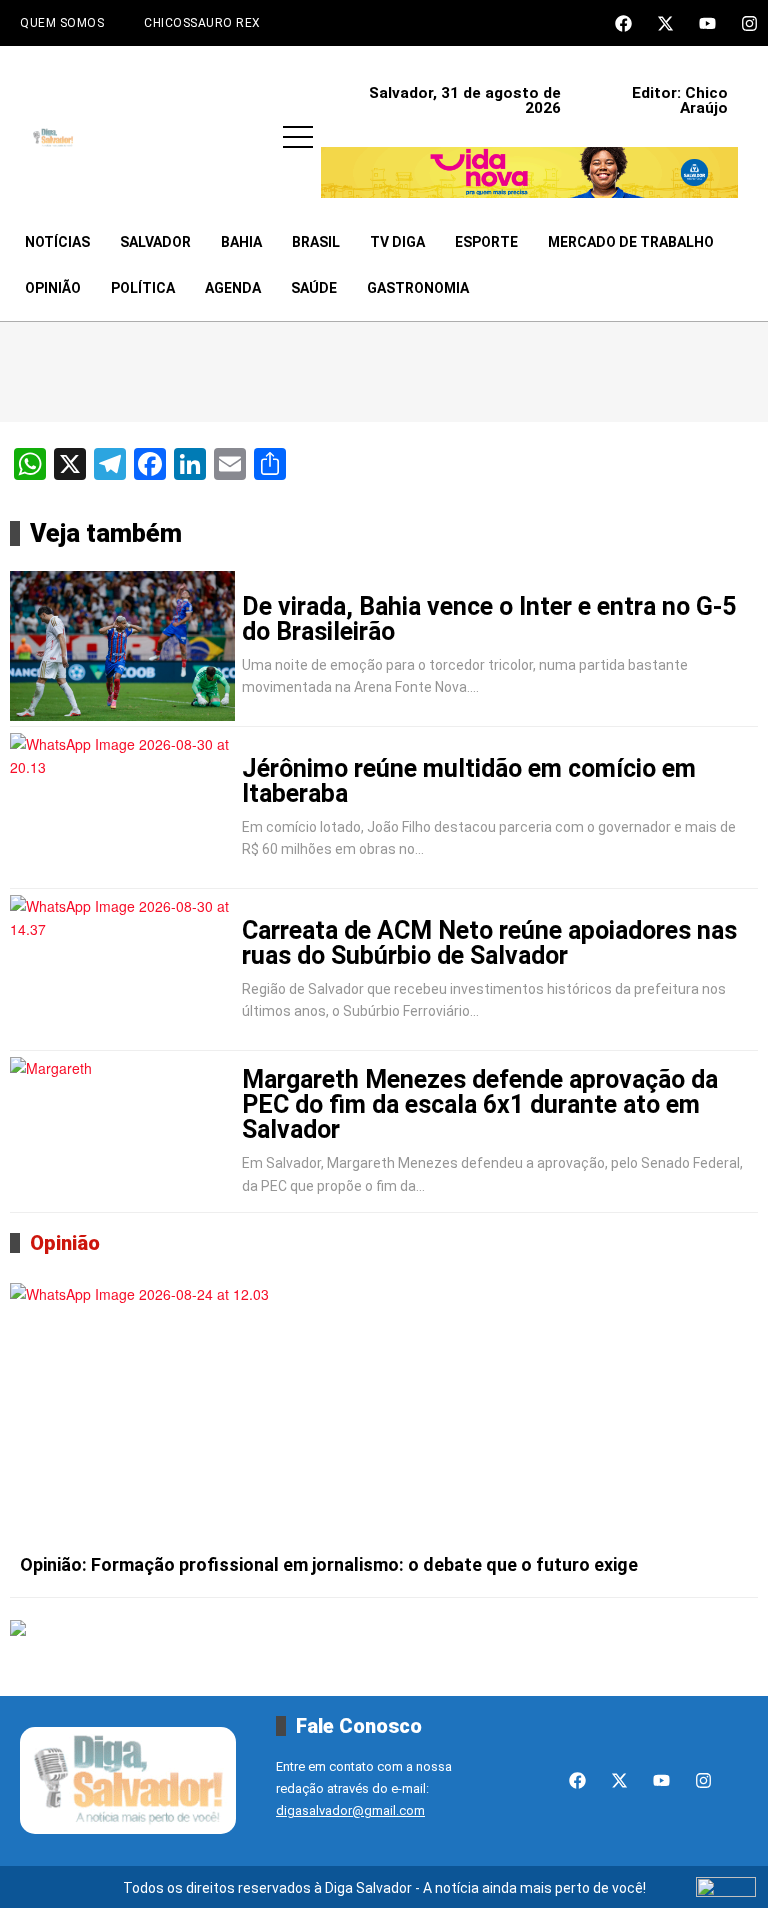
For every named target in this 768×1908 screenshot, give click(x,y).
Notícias (57, 242)
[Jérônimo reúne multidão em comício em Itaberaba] (122, 808)
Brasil (316, 242)
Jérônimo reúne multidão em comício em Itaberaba (469, 781)
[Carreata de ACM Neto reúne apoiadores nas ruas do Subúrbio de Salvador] (122, 970)
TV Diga (397, 242)
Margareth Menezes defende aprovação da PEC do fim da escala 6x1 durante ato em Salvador (480, 1104)
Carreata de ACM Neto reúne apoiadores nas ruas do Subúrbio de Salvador (489, 943)
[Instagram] (749, 23)
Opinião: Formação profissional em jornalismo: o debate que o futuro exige (329, 1564)
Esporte (486, 242)
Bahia (241, 242)
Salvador (155, 242)
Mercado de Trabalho (631, 242)
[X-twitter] (665, 23)
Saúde (314, 288)
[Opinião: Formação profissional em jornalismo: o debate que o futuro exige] (384, 1413)
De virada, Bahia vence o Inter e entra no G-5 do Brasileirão (489, 619)
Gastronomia (418, 288)
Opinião (53, 288)
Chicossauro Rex (202, 23)
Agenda (233, 288)
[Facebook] (623, 23)
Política (143, 288)
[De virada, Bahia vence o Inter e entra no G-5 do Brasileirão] (122, 646)
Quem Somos (62, 23)
